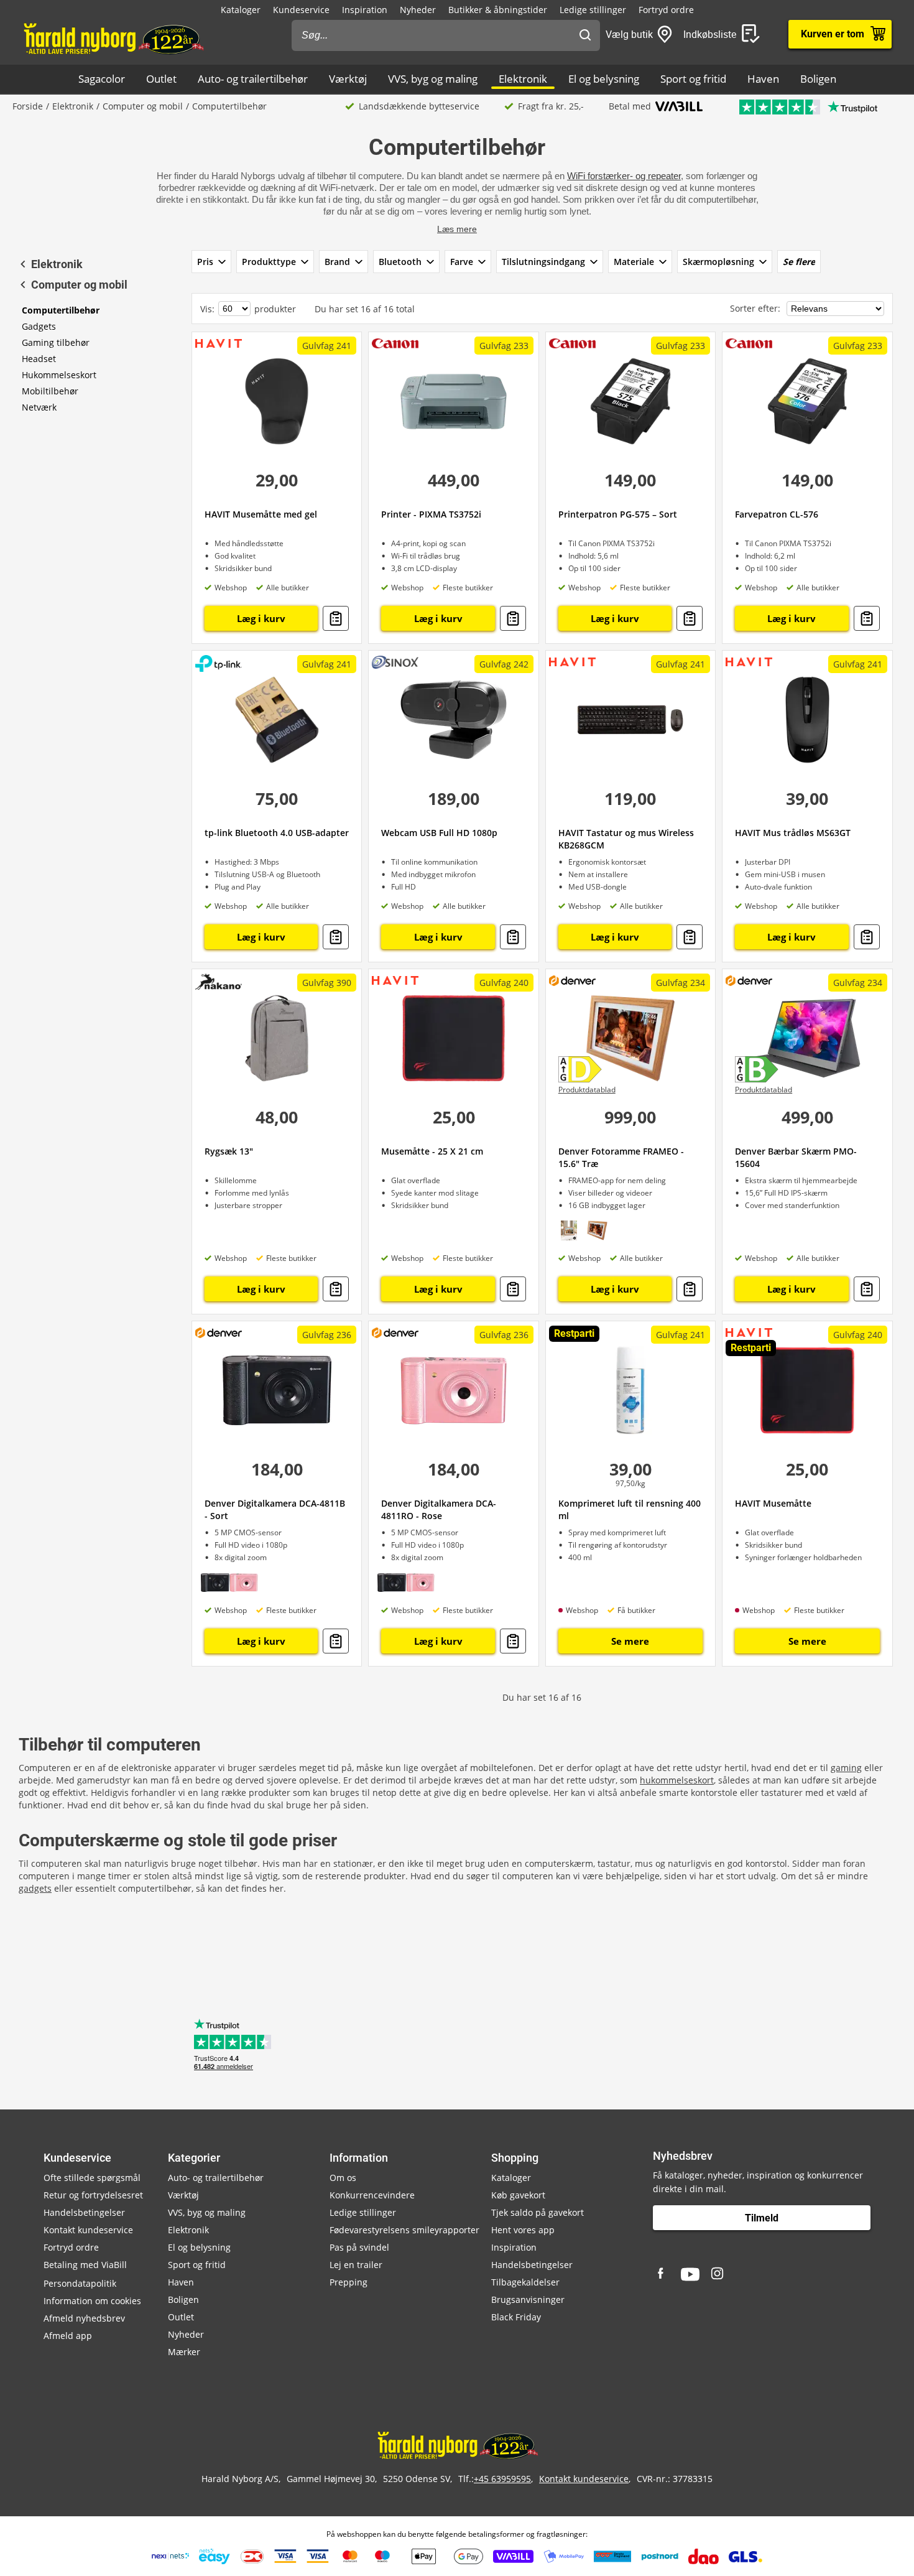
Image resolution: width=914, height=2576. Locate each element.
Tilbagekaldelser (525, 2282)
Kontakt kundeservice (88, 2230)
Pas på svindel (359, 2247)
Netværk (39, 407)
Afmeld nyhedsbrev (84, 2318)
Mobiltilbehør (50, 391)
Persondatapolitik (80, 2283)
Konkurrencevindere (372, 2195)
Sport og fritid (693, 79)
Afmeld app (68, 2336)
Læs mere (457, 229)
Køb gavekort (518, 2195)
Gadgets (39, 326)
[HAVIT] (219, 342)
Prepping (349, 2282)
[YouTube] (690, 2274)
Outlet (161, 79)
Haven (763, 79)
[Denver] (572, 980)
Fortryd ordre (666, 10)
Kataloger (241, 10)
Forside (28, 106)
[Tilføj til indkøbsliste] (336, 618)
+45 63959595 (502, 2479)
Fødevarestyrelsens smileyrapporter (404, 2230)
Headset (39, 359)
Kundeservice (301, 10)
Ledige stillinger (593, 10)
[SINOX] (395, 662)
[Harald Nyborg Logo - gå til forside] (113, 38)
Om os (343, 2178)
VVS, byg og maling (433, 79)
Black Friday (516, 2317)
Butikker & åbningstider (498, 10)
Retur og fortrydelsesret (93, 2195)
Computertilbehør (61, 310)
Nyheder (418, 10)
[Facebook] (662, 2274)
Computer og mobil (143, 106)
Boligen (818, 79)
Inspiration (365, 10)
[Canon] (395, 342)
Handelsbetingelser (84, 2212)
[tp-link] (219, 663)
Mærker (184, 2352)
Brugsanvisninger (528, 2299)
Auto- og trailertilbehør (253, 79)
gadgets (35, 1888)
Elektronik (523, 79)
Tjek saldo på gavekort (538, 2212)
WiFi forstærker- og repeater (624, 176)
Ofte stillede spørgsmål (92, 2178)
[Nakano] (219, 982)
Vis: (207, 309)
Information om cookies (92, 2301)
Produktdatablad (587, 1090)
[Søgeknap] (585, 35)
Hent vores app (523, 2230)
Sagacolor (102, 79)
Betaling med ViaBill (85, 2265)
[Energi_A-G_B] (760, 1070)
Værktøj (348, 79)
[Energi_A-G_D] (584, 1070)
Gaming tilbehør (56, 342)
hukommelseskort (677, 1780)
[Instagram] (718, 2274)
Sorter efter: (756, 308)
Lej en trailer (356, 2265)
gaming (846, 1768)
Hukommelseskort (59, 375)
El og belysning (604, 79)
